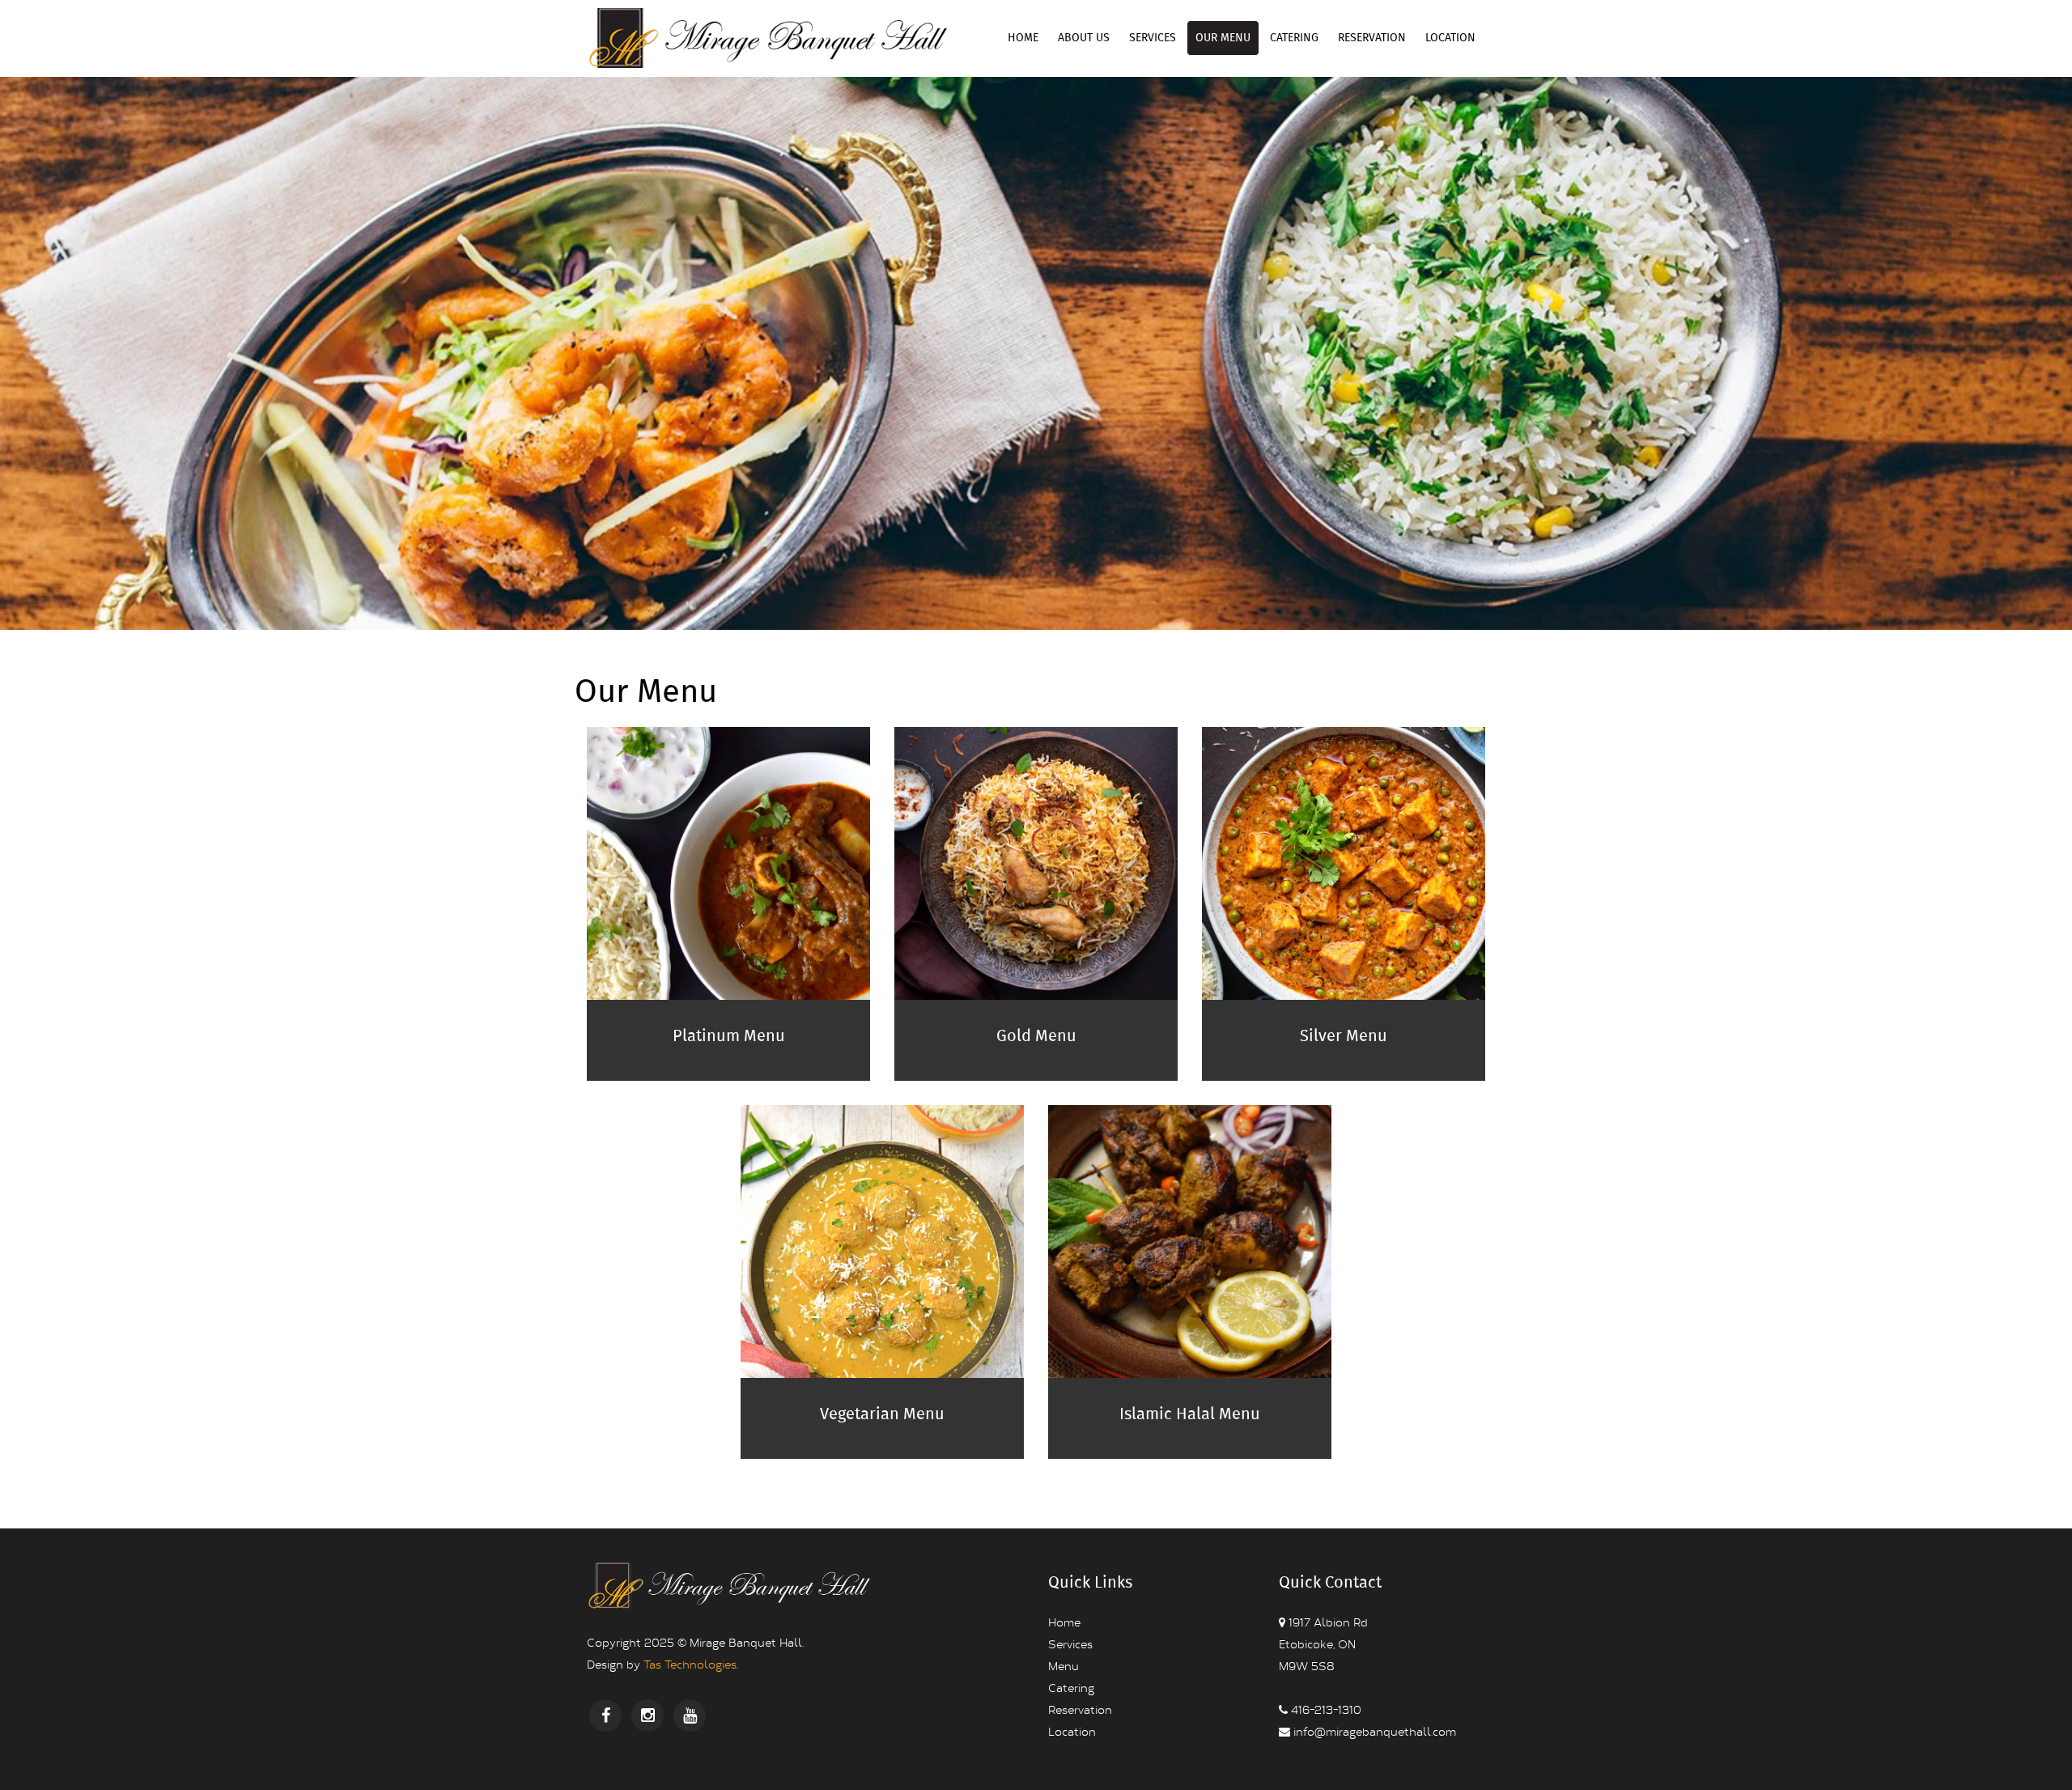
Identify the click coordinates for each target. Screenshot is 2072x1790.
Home (1023, 38)
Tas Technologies (690, 1664)
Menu (1064, 1666)
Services (1153, 38)
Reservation (1372, 38)
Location (1450, 38)
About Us (1084, 38)
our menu (1223, 38)
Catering (1294, 38)
